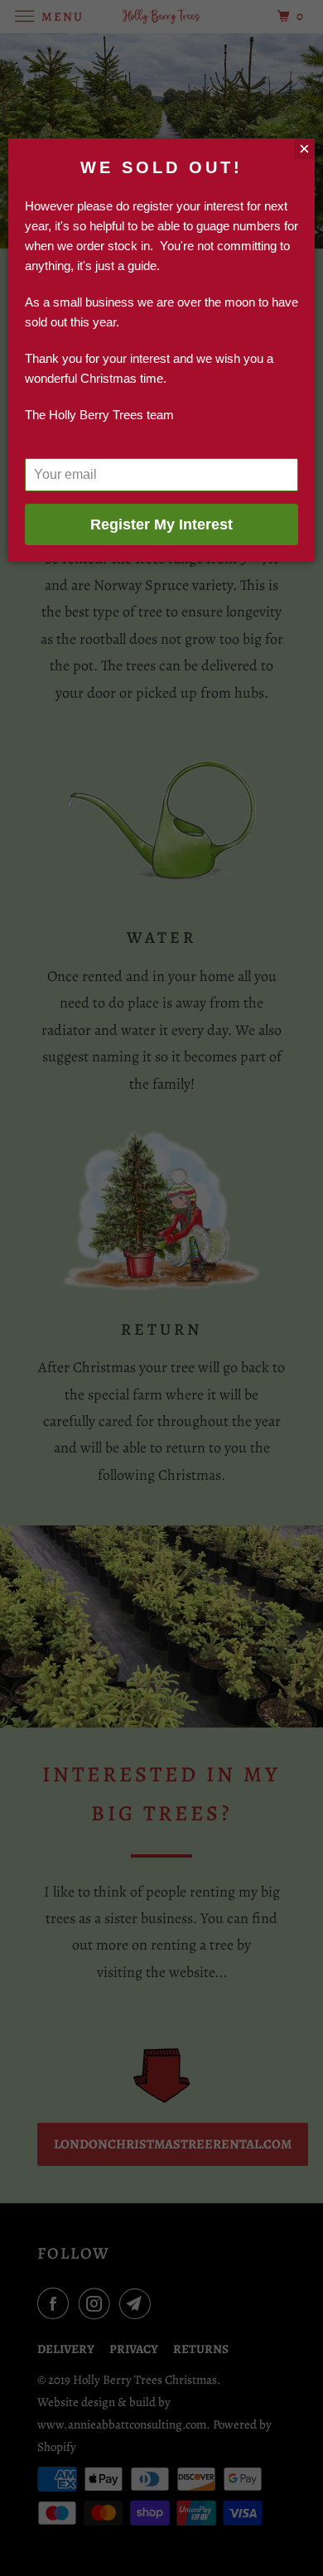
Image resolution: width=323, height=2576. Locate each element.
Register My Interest (161, 524)
